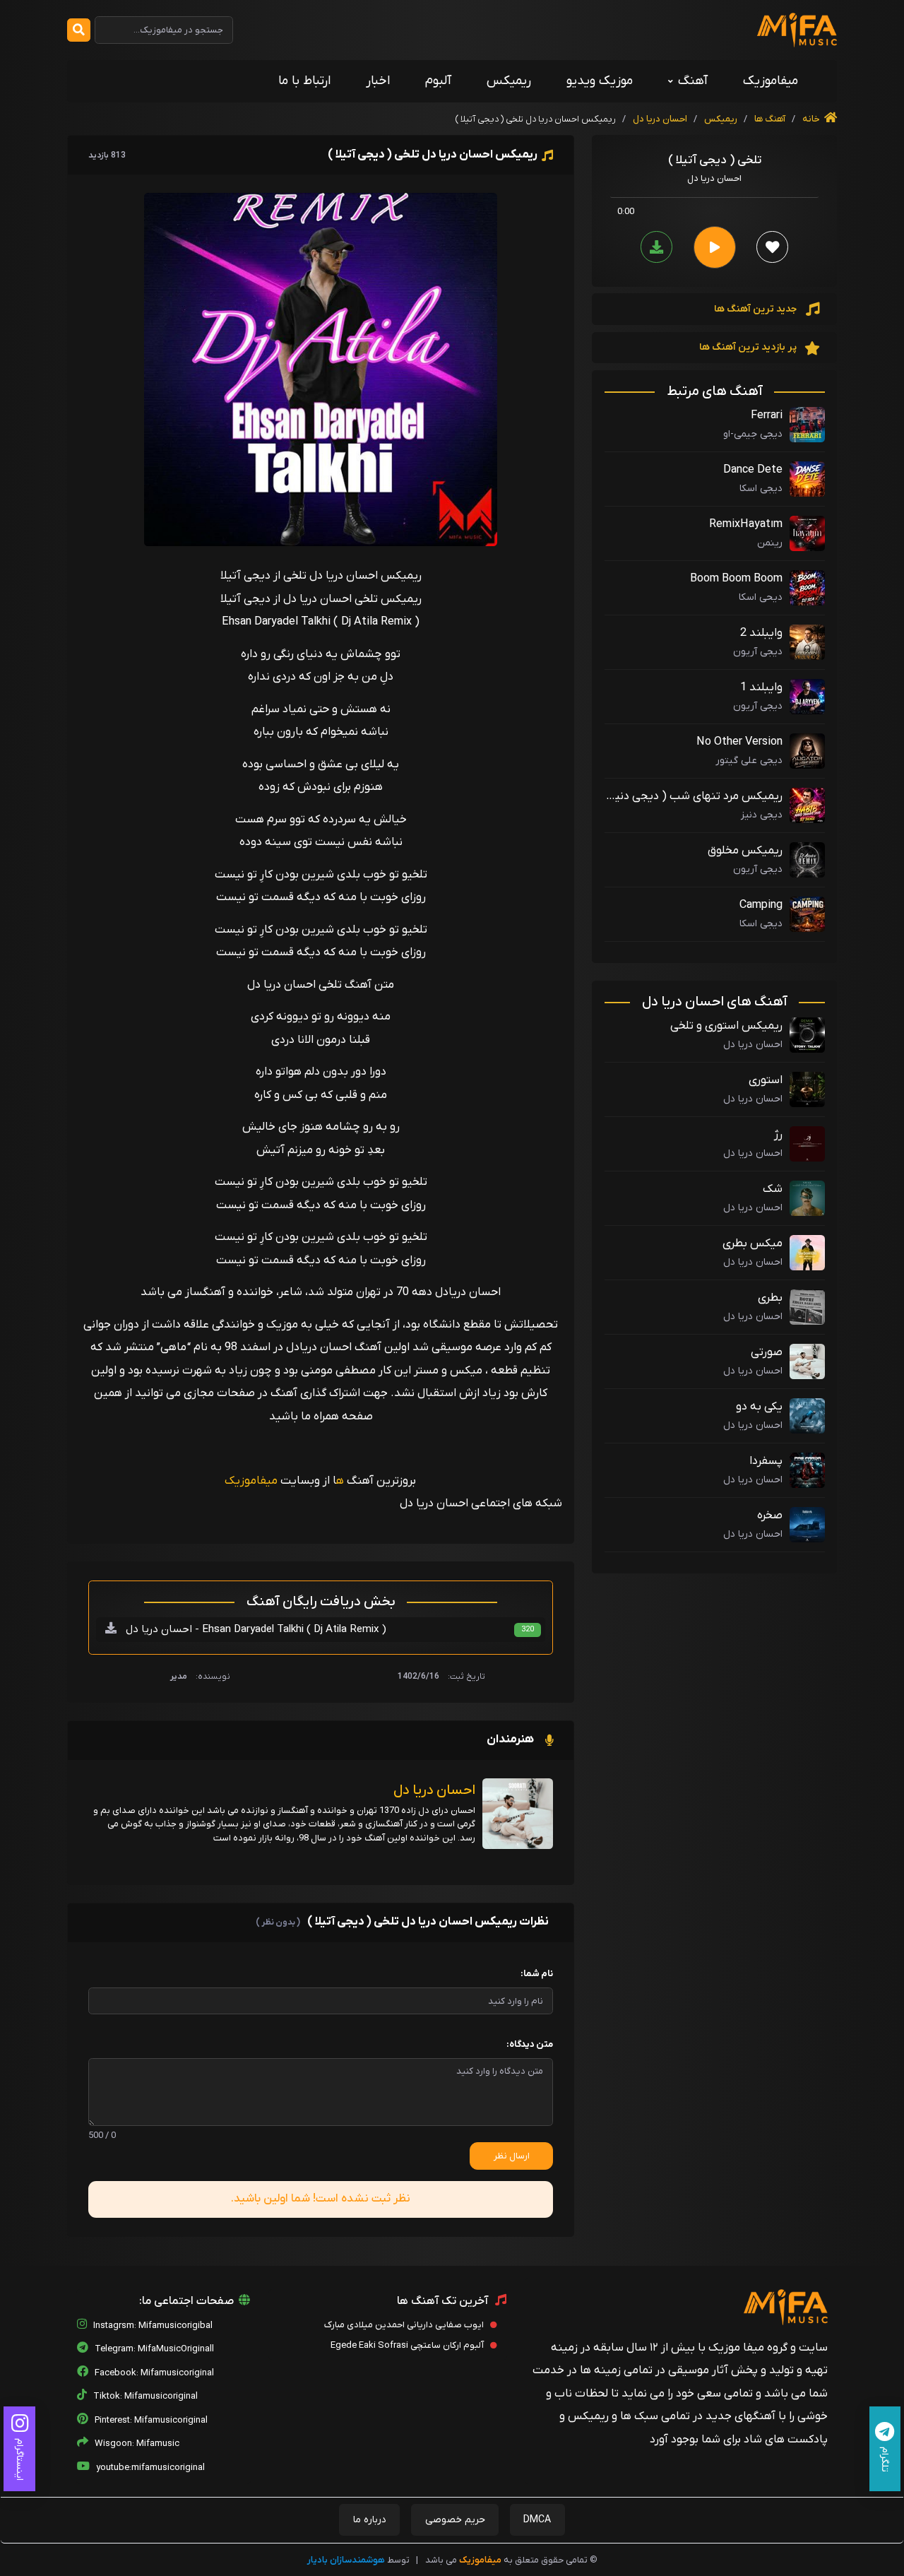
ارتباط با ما (304, 81)
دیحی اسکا (761, 597)
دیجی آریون (758, 652)
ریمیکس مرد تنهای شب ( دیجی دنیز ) (697, 797)
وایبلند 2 (761, 633)
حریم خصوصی (455, 2520)
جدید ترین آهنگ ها (756, 309)
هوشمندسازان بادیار (346, 2560)
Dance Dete (753, 470)
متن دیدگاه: (530, 2044)
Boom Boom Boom (736, 579)
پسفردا (766, 1461)
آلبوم (438, 81)
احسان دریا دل (660, 119)
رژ (778, 1135)
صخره (770, 1516)
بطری (770, 1298)
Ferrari (767, 415)
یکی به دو (759, 1407)
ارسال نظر (512, 2156)
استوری (766, 1080)
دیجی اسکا (761, 489)
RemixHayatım (746, 524)
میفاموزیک (771, 81)
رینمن (770, 543)
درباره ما (370, 2520)
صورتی (767, 1352)
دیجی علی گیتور (749, 761)
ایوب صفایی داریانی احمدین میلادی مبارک (405, 2325)
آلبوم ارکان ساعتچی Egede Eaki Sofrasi (408, 2345)
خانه (812, 119)
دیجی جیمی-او (753, 434)
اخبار (378, 81)
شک (773, 1189)
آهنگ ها (769, 119)
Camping (761, 905)
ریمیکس (509, 81)
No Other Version (739, 742)
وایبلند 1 (761, 687)
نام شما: (537, 1974)
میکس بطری (753, 1243)
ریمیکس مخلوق (745, 851)
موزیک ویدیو (600, 81)
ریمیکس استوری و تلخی (726, 1026)
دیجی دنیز (762, 815)
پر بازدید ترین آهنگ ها (749, 347)
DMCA (537, 2520)
